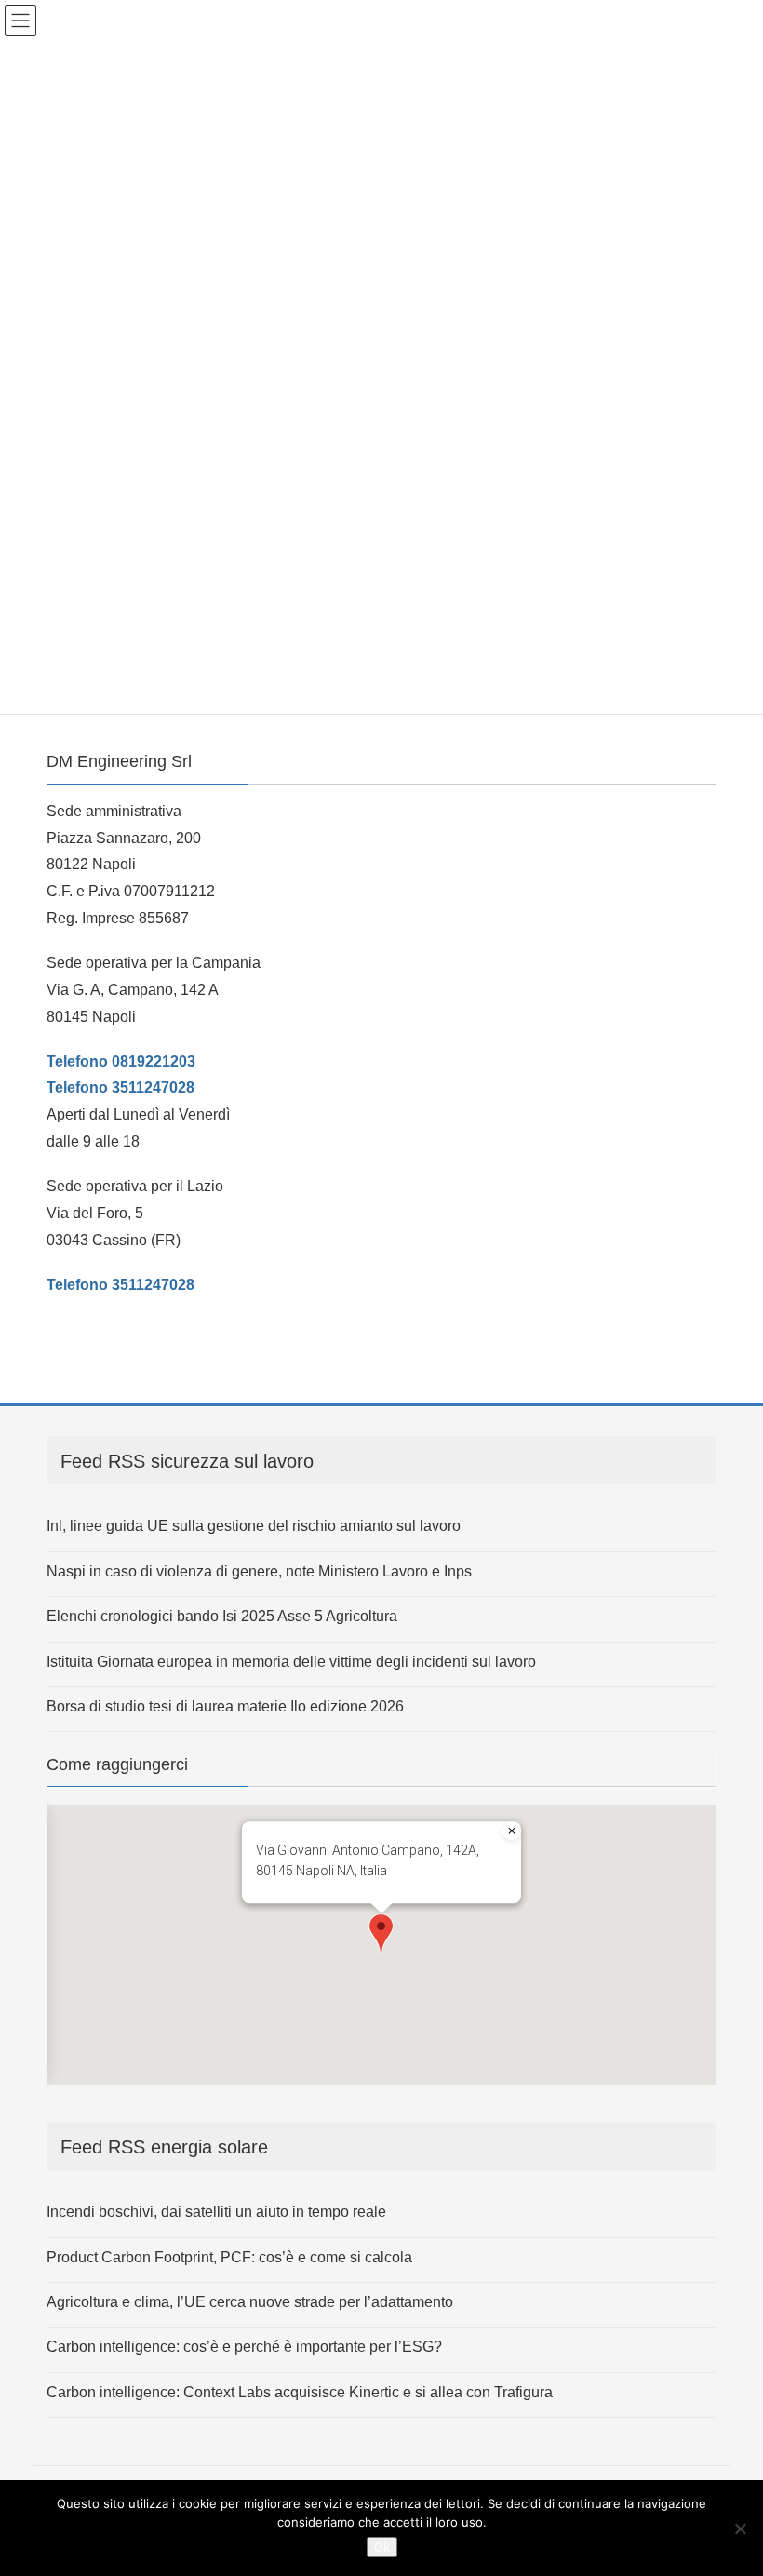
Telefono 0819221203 (121, 1061)
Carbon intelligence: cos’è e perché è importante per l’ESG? (244, 2347)
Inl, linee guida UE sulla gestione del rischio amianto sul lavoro (254, 1526)
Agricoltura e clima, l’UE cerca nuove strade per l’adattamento (250, 2302)
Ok (382, 2547)
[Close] (512, 1831)
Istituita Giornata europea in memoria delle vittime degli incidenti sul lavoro (291, 1662)
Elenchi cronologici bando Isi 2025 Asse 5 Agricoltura (222, 1616)
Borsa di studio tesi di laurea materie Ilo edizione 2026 (225, 1706)
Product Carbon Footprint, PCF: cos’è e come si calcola (229, 2257)
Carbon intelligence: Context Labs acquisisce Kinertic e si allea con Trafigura (300, 2392)
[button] (381, 1933)
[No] (740, 2529)
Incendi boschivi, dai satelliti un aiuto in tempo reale (216, 2212)
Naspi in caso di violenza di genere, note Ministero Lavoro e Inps (259, 1571)
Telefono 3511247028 (120, 1087)
